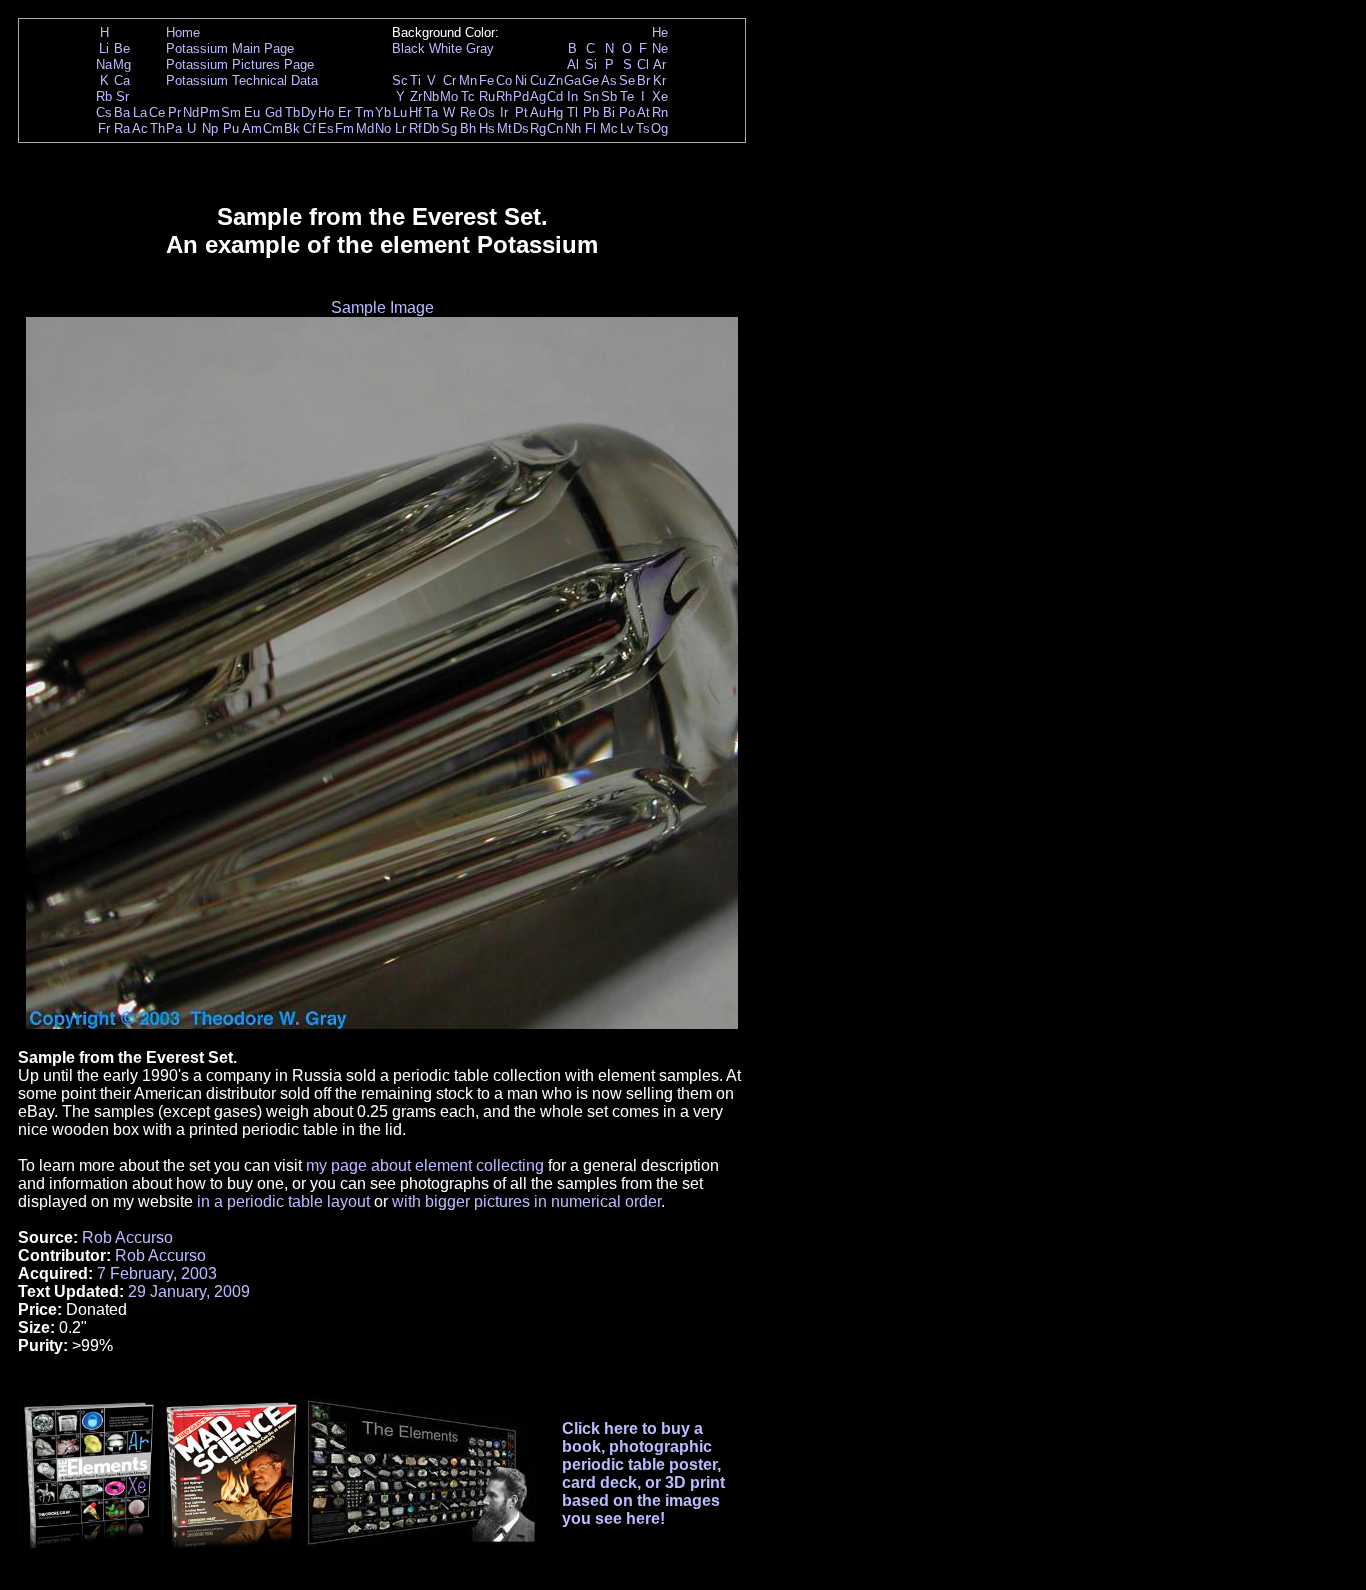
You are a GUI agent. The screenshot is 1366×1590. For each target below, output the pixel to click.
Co (504, 80)
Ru (487, 96)
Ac (140, 128)
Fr (104, 128)
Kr (659, 80)
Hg (555, 112)
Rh (504, 96)
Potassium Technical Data (242, 80)
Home (183, 32)
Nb (431, 96)
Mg (122, 64)
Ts (643, 128)
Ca (122, 80)
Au (538, 112)
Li (104, 48)
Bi (609, 112)
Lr (400, 128)
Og (659, 128)
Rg (538, 128)
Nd (191, 112)
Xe (660, 96)
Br (643, 80)
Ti (415, 80)
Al (573, 64)
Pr (174, 112)
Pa (174, 128)
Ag (538, 96)
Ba (122, 112)
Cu (538, 80)
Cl (643, 64)
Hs (487, 128)
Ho (326, 112)
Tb (292, 112)
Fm (344, 128)
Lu (400, 112)
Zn (555, 80)
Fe (486, 80)
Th (157, 128)
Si (591, 64)
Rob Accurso (127, 1237)
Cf (309, 128)
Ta (431, 112)
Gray (480, 48)
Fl (590, 128)
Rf (415, 128)
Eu (252, 112)
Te (627, 96)
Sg (449, 128)
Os (486, 112)
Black (408, 48)
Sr (122, 96)
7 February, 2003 (157, 1273)
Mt (504, 128)
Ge (590, 80)
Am (252, 128)
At (643, 112)
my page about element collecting (425, 1165)
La (140, 112)
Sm (231, 112)
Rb (104, 96)
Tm (364, 112)
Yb (383, 112)
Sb (609, 96)
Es (326, 128)
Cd (555, 96)
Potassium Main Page (230, 48)
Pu (231, 128)
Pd (521, 96)
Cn (555, 128)
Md (365, 128)
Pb (591, 112)
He (660, 32)
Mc (609, 128)
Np (210, 128)
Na (104, 64)
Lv (627, 128)
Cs (104, 112)
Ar (659, 64)
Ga (572, 80)
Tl (572, 112)
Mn (468, 80)
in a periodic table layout (283, 1201)
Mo (449, 96)
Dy (309, 112)
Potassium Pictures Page (240, 64)
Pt (521, 112)
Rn (660, 112)
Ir (504, 112)
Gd (273, 112)
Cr (449, 80)
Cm (273, 128)
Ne (660, 48)
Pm (210, 112)
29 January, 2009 (189, 1291)
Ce (157, 112)
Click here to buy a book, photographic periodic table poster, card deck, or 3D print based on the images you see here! (643, 1473)
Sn (591, 96)
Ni (521, 80)
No (383, 128)
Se (627, 80)
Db (431, 128)
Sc (400, 80)
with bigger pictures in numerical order (526, 1201)
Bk (292, 128)
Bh (468, 128)
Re (468, 112)
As (609, 80)
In (572, 96)
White (445, 48)
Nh (573, 128)
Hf (415, 112)
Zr (416, 96)
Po (627, 112)
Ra (122, 128)
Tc (468, 96)
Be (122, 48)
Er (344, 112)
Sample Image (382, 307)
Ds (521, 128)
